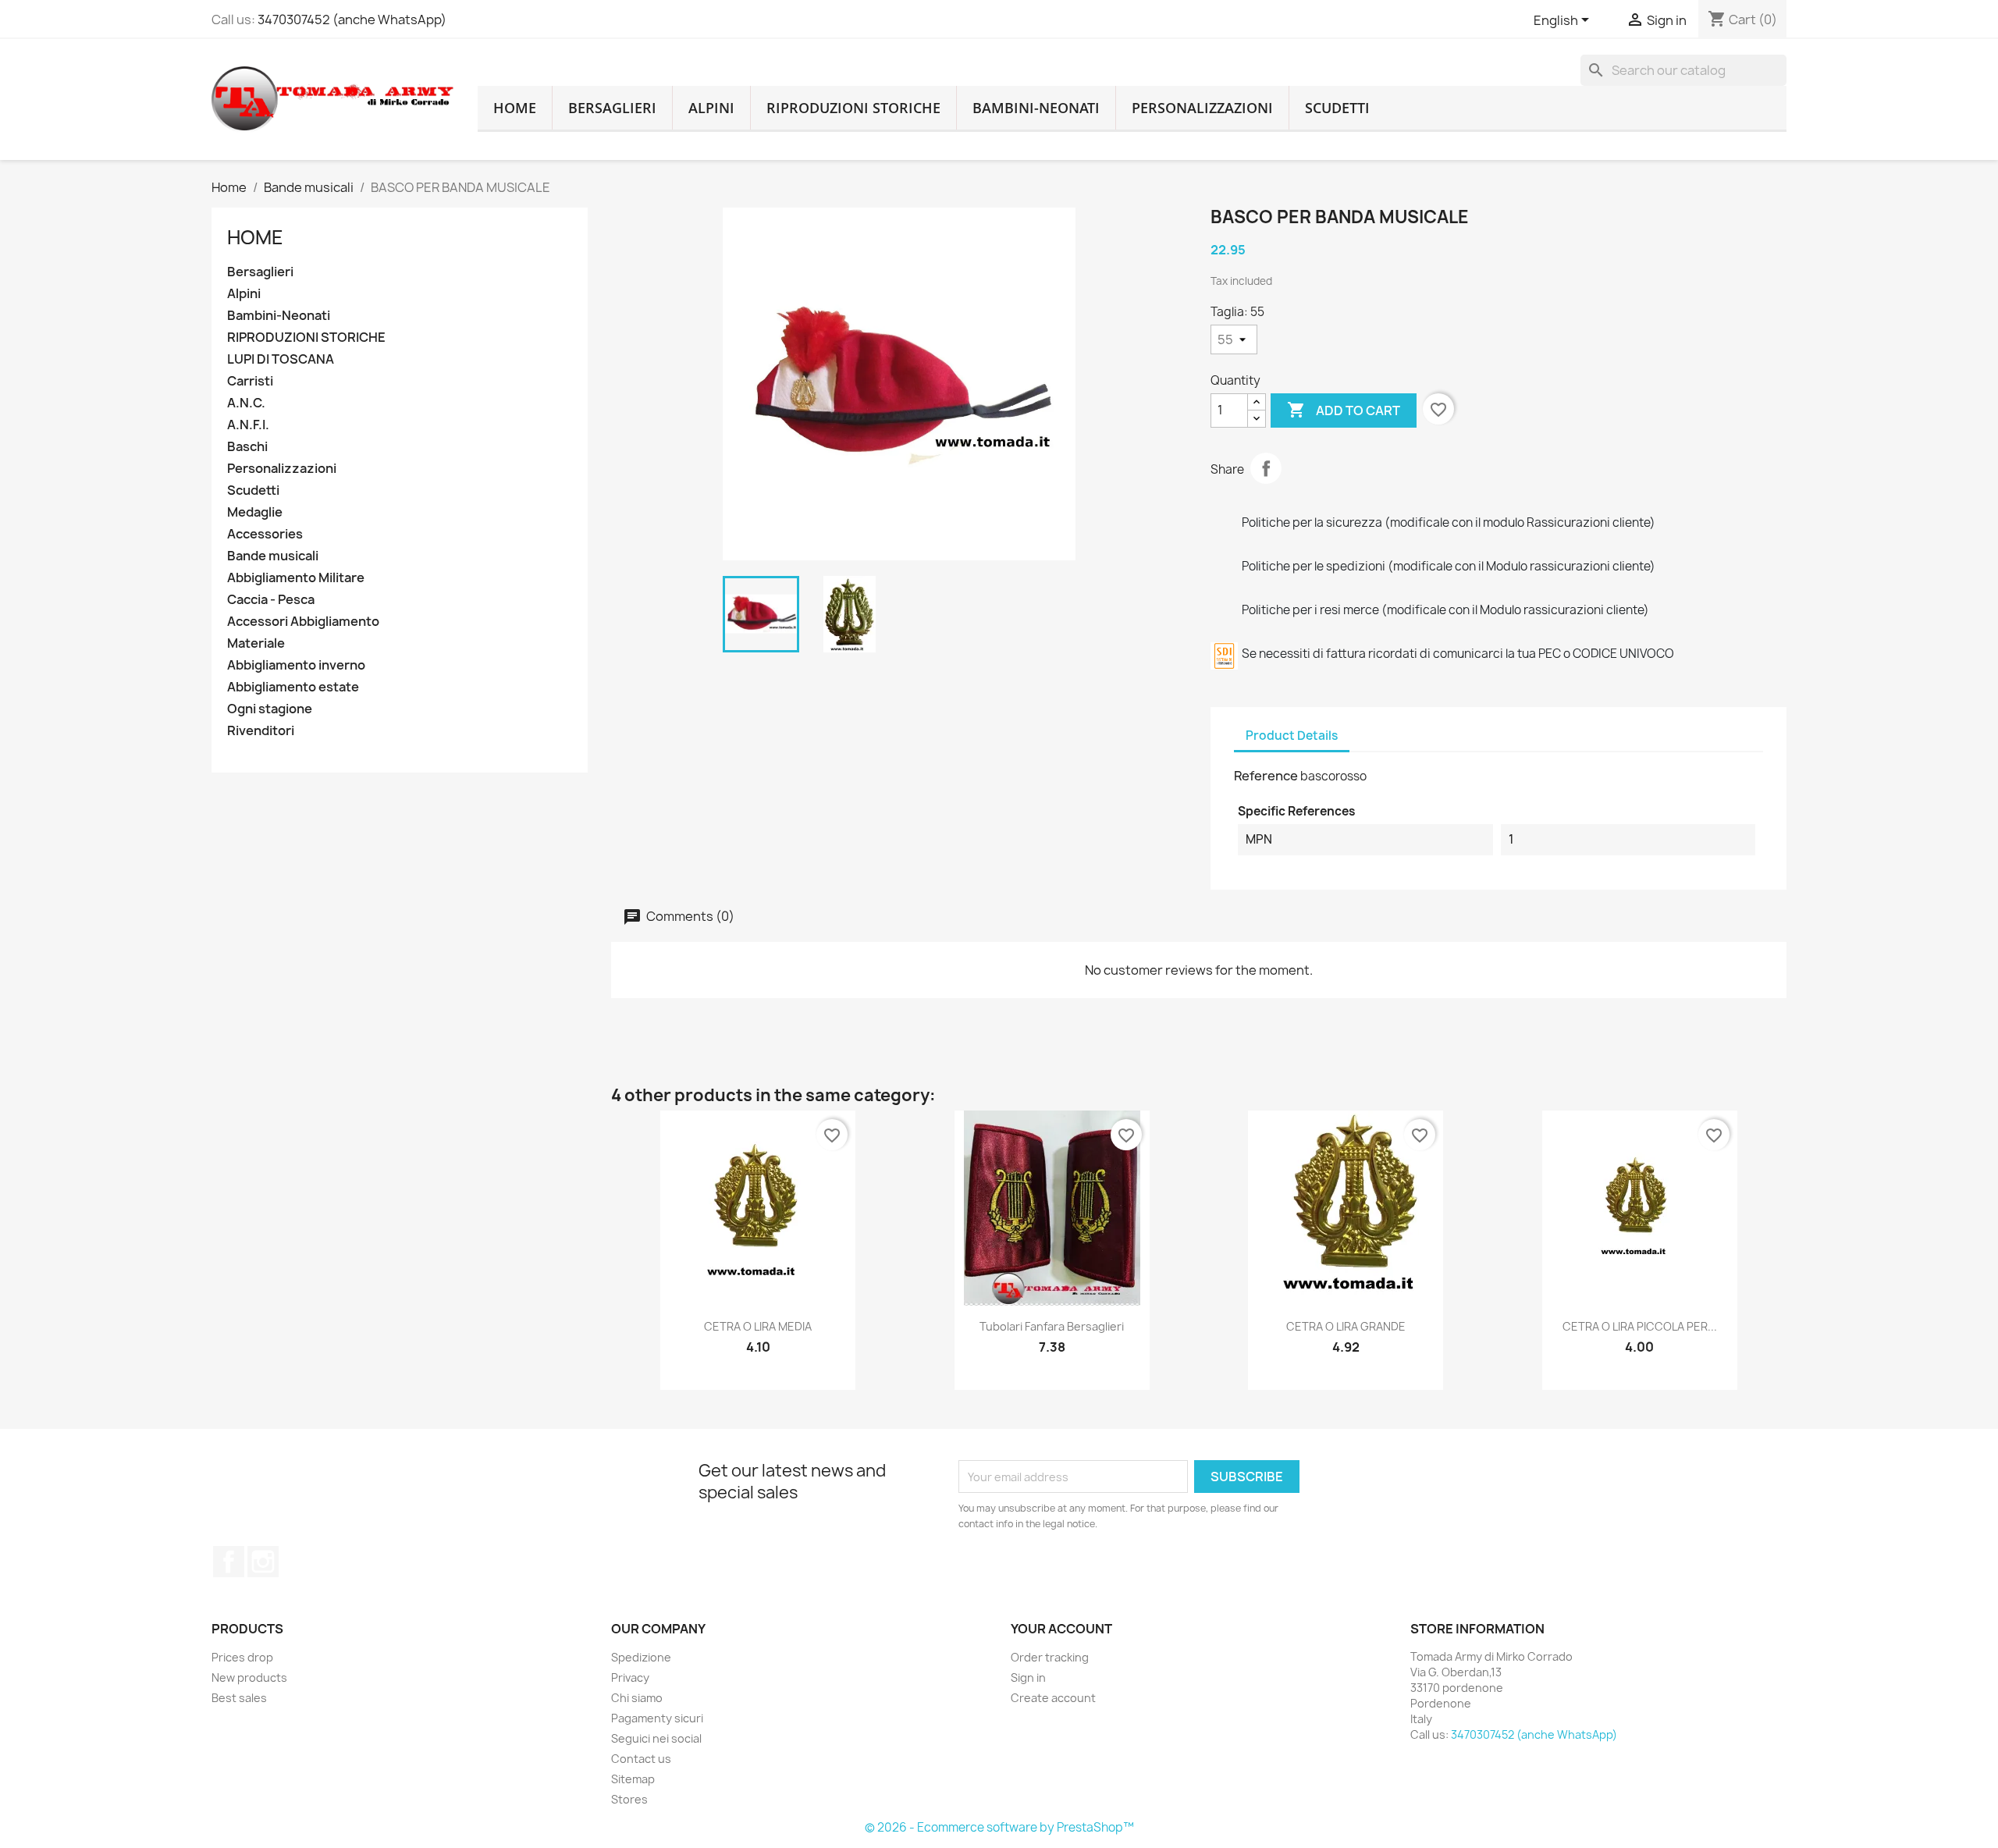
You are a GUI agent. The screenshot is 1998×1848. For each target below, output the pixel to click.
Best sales (239, 1698)
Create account (1053, 1698)
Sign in (1028, 1677)
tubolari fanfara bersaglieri (1052, 1326)
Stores (629, 1799)
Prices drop (242, 1657)
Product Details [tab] (1292, 736)
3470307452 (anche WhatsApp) (352, 20)
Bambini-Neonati (1036, 108)
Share (1266, 468)
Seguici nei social (656, 1738)
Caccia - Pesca (271, 600)
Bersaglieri (612, 108)
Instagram (263, 1562)
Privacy (630, 1677)
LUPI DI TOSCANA (281, 359)
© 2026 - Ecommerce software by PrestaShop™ (999, 1827)
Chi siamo (637, 1698)
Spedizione (641, 1657)
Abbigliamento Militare (296, 578)
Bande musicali (273, 556)
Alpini (711, 108)
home (515, 108)
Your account (1061, 1629)
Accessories (265, 534)
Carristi (250, 381)
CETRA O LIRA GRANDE (1346, 1326)
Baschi (247, 447)
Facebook (229, 1562)
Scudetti (1337, 108)
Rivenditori (261, 731)
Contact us (641, 1759)
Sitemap (633, 1779)
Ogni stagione (270, 709)
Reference (1266, 776)
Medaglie (255, 512)
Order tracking (1050, 1657)
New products (249, 1677)
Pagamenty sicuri (657, 1718)
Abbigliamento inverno (296, 665)
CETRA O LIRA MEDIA (758, 1326)
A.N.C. (246, 403)
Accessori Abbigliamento (303, 622)
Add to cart (1344, 410)
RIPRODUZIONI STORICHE (853, 108)
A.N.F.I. (248, 425)
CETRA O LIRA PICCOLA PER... (1640, 1326)
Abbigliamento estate (293, 687)
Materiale (256, 643)
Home (255, 237)
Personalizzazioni (1202, 108)
